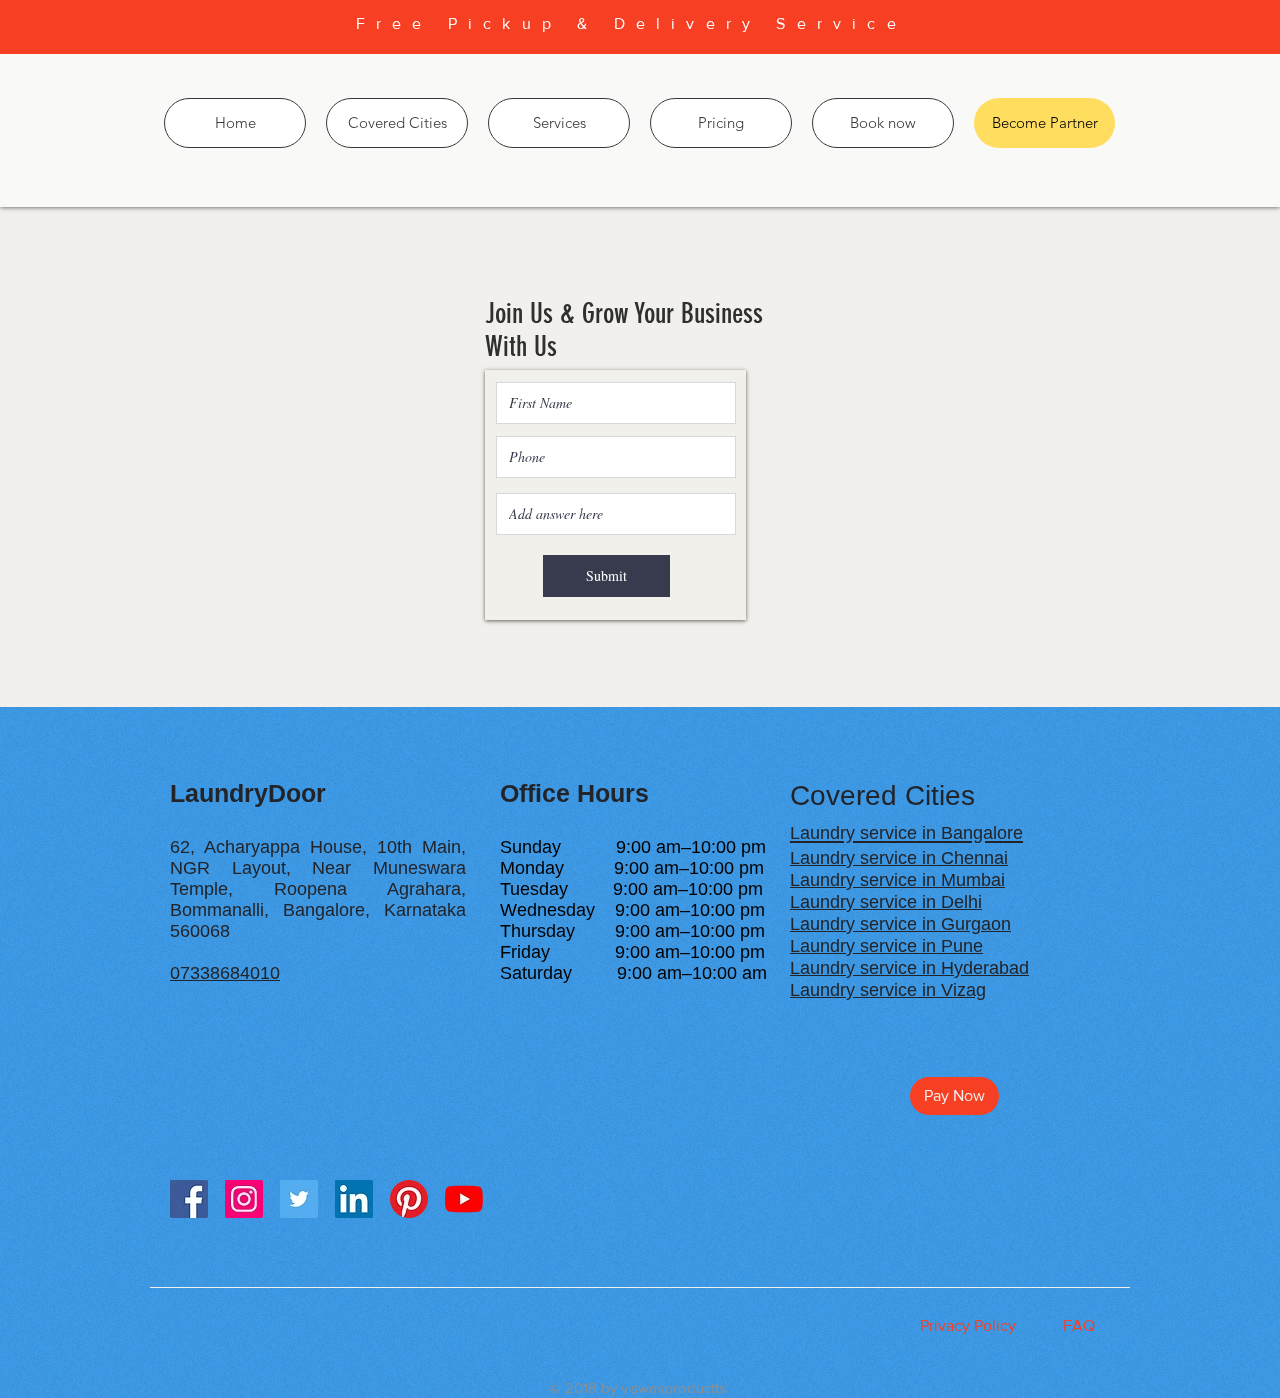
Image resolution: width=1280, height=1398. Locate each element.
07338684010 (225, 973)
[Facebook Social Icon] (189, 1199)
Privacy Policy (968, 1325)
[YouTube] (464, 1199)
